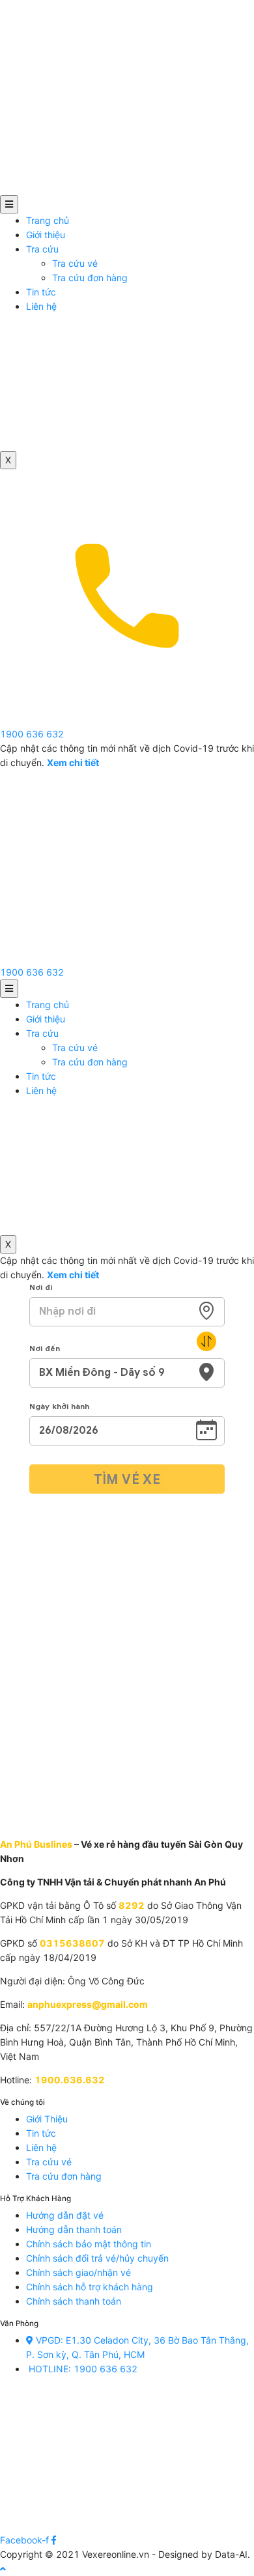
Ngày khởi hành (59, 1406)
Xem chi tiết (73, 1275)
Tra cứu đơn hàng (90, 278)
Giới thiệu (46, 235)
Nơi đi (41, 1287)
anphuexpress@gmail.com (88, 2004)
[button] (32, 972)
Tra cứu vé (75, 263)
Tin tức (41, 292)
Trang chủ (48, 220)
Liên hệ (41, 306)
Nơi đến (45, 1348)
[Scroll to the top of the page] (3, 2569)
